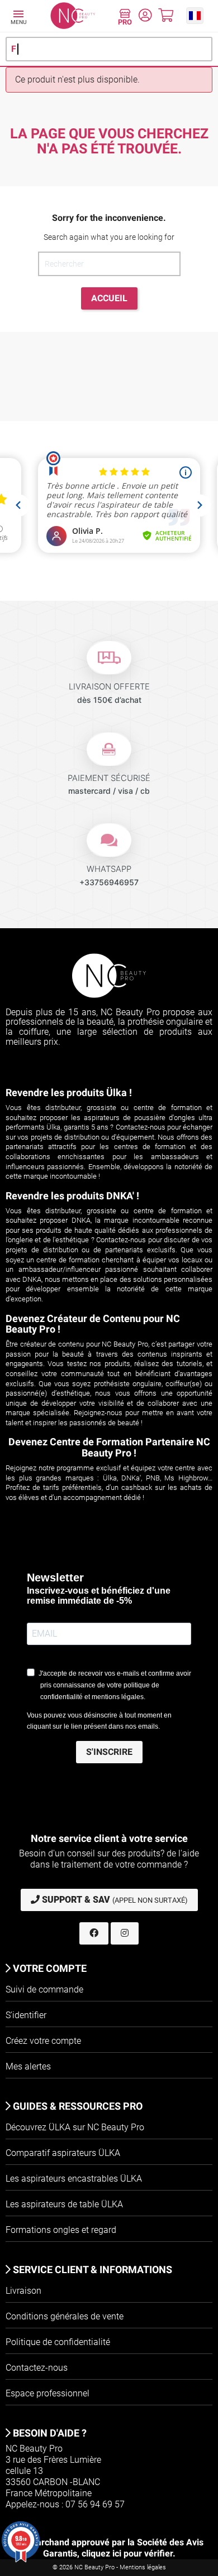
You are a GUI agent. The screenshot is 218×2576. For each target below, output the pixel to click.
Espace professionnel (48, 2393)
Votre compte (49, 1968)
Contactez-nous (37, 2368)
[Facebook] (94, 1933)
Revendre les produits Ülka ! (69, 1092)
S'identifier (26, 2015)
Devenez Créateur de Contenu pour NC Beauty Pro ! (93, 1324)
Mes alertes (28, 2066)
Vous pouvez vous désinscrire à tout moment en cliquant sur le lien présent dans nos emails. (99, 1721)
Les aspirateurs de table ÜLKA (64, 2204)
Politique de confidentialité (58, 2342)
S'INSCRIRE (109, 1752)
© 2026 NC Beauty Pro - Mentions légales (109, 2567)
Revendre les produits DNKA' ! (72, 1196)
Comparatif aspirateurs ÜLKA (63, 2153)
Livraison (23, 2291)
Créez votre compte (43, 2041)
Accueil (109, 298)
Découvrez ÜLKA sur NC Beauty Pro (75, 2127)
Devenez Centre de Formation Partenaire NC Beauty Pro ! (109, 1447)
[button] (195, 15)
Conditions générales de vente (65, 2316)
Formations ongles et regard (61, 2230)
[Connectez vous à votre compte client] (145, 17)
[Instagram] (125, 1933)
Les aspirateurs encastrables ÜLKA (74, 2179)
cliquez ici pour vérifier (127, 2553)
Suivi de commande (44, 1989)
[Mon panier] (166, 17)
